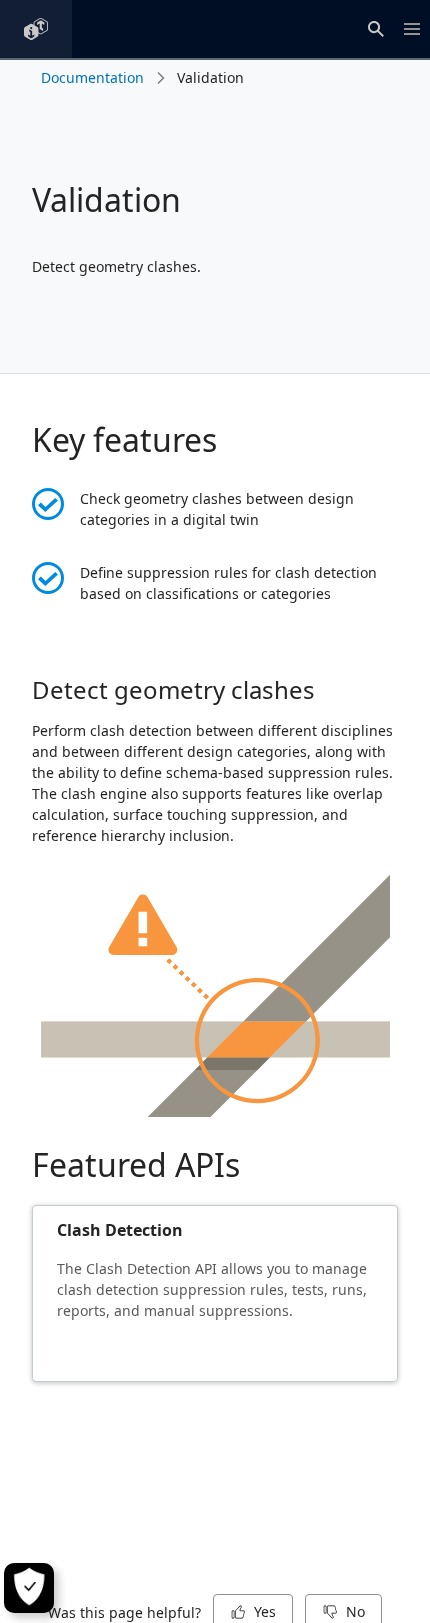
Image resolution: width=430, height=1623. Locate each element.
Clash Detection (120, 1230)
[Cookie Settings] (29, 1588)
